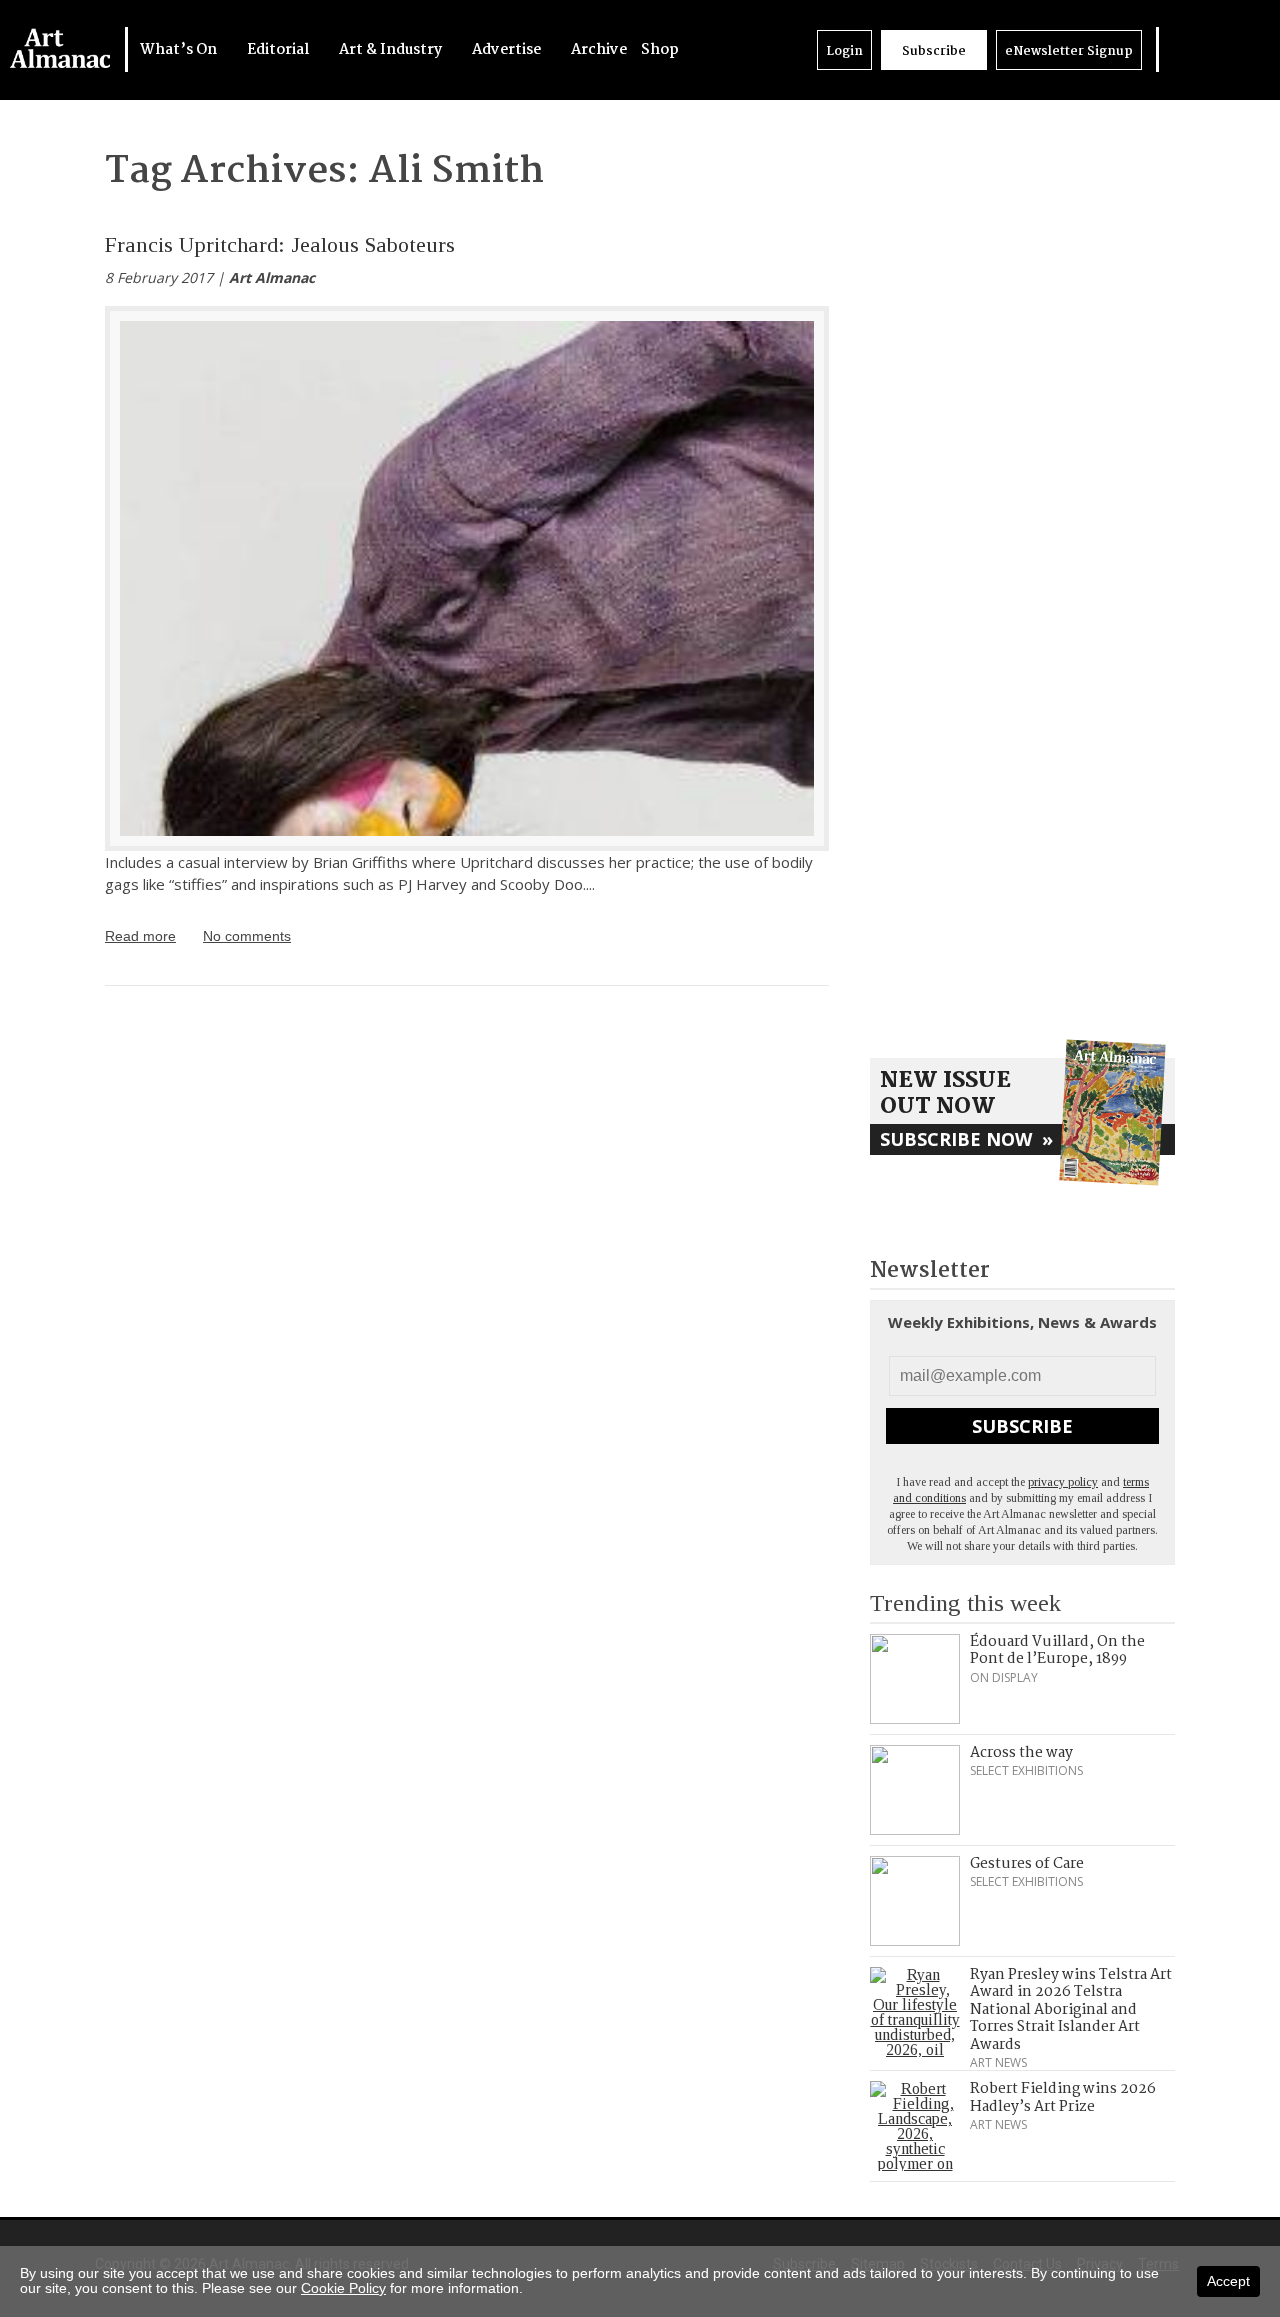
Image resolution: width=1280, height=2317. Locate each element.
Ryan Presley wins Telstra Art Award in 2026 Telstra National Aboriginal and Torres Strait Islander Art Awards (1071, 2010)
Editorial (279, 50)
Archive (599, 50)
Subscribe (934, 51)
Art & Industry (392, 50)
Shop (660, 50)
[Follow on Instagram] (1217, 49)
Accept (1228, 2281)
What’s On (180, 50)
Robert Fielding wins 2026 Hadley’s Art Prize (1063, 2098)
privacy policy (1063, 1482)
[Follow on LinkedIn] (1177, 49)
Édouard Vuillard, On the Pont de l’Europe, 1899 (1057, 1651)
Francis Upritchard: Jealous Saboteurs (280, 244)
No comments (247, 936)
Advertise (508, 50)
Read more (140, 936)
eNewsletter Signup (1069, 51)
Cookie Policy (343, 2288)
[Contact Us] (1237, 49)
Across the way (1021, 1753)
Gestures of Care (1027, 1864)
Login (844, 51)
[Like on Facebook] (1197, 49)
